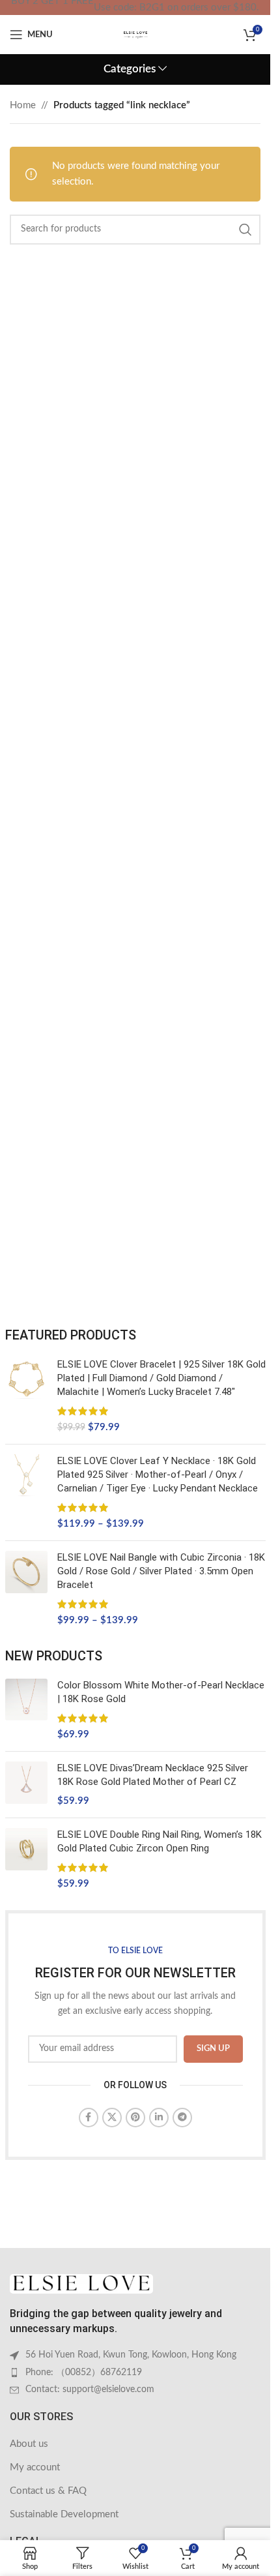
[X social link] (112, 2118)
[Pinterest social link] (135, 2118)
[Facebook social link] (89, 2118)
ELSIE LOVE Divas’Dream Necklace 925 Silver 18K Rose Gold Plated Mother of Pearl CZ (153, 1775)
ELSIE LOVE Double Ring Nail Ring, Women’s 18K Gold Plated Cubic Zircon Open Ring (160, 1841)
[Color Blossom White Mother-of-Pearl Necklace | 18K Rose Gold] (26, 1710)
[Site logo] (135, 34)
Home (23, 105)
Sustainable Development (64, 2514)
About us (29, 2444)
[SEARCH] (245, 230)
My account (35, 2467)
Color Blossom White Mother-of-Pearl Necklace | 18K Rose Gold (161, 1692)
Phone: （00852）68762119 (84, 2373)
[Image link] (81, 2284)
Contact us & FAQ (48, 2491)
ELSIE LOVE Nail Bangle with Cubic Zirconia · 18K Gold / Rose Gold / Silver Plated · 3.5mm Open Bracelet (161, 1571)
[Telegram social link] (182, 2118)
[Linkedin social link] (159, 2118)
